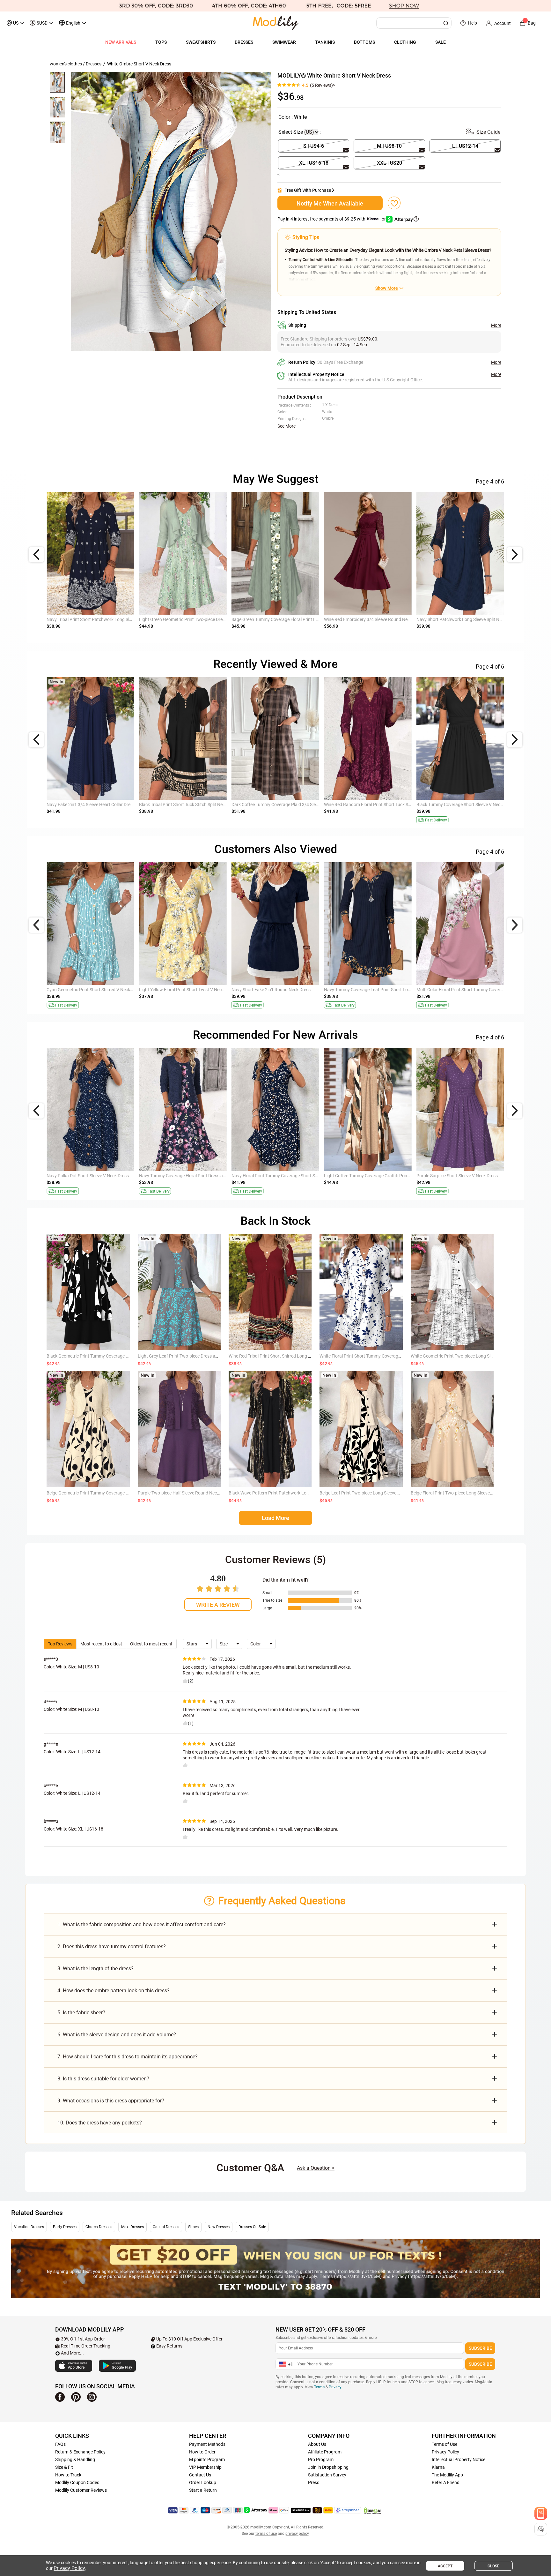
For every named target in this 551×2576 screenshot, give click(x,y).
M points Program (207, 2460)
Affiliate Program (325, 2452)
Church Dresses (99, 2227)
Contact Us (200, 2475)
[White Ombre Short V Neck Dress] (171, 211)
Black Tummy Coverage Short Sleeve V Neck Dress (373, 619)
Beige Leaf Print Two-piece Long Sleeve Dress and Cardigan (378, 1493)
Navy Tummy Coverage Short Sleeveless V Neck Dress (284, 990)
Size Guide (488, 132)
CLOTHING (405, 42)
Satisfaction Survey (327, 2475)
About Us (317, 2444)
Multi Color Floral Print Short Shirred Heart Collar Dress (377, 990)
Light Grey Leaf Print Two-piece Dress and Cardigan (189, 1356)
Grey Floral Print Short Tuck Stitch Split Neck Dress (373, 1176)
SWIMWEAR (284, 42)
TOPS (161, 42)
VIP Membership (205, 2467)
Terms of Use (444, 2444)
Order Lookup (203, 2482)
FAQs (60, 2444)
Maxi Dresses (132, 2227)
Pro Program (321, 2460)
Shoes (193, 2227)
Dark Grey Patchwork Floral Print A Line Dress (276, 1176)
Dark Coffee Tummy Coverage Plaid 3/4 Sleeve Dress (283, 619)
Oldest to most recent (151, 1644)
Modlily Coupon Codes (77, 2482)
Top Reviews (60, 1644)
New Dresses (219, 2227)
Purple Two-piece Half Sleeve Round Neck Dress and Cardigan (198, 1493)
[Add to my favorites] (394, 203)
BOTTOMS (364, 42)
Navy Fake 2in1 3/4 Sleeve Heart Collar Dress (91, 619)
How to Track (68, 2475)
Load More (275, 1518)
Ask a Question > (316, 2168)
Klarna (438, 2467)
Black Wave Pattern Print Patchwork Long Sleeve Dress (283, 1493)
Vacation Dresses (29, 2227)
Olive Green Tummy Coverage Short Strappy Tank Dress (101, 990)
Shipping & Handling (75, 2460)
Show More (386, 288)
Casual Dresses (166, 2227)
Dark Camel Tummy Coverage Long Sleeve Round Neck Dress (476, 1176)
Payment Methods (207, 2444)
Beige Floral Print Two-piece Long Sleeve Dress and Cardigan (470, 1493)
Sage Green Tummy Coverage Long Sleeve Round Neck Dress (291, 805)
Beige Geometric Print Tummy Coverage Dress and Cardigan (106, 1493)
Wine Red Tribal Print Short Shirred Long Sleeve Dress (281, 1356)
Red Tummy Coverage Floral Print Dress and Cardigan (99, 1176)
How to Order (202, 2452)
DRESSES (244, 42)
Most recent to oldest (101, 1644)
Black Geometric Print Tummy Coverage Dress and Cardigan (106, 1356)
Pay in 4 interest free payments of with (332, 219)
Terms (319, 2387)
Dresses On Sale (252, 2227)
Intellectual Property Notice (459, 2460)
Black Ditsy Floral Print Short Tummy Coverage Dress (468, 990)
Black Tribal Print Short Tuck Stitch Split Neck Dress (189, 619)
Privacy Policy (445, 2452)
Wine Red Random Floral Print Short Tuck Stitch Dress (469, 619)
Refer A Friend (446, 2482)
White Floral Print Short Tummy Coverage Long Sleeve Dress (378, 1356)
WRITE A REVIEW (218, 1605)
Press (314, 2482)
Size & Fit (64, 2467)
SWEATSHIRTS (201, 42)
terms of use (266, 2534)
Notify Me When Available (330, 203)
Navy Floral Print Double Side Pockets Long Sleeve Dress (471, 805)
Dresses (94, 64)
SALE (441, 42)
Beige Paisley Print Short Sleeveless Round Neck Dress (192, 990)
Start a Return (203, 2490)
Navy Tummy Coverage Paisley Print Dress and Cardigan (379, 805)
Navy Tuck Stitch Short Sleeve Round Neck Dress (187, 1176)
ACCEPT (445, 2566)
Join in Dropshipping (328, 2467)
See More (287, 426)
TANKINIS (325, 42)
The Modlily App (447, 2475)
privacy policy (297, 2534)
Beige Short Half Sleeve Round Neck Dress (180, 805)
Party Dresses (65, 2227)
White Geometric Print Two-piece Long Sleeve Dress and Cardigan (475, 1356)
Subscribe (480, 2348)
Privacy (335, 2387)
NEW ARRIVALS (121, 42)
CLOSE (493, 2566)
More (496, 325)
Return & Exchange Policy (80, 2452)
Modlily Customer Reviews (81, 2490)
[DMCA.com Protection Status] (372, 2511)
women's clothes (66, 64)
